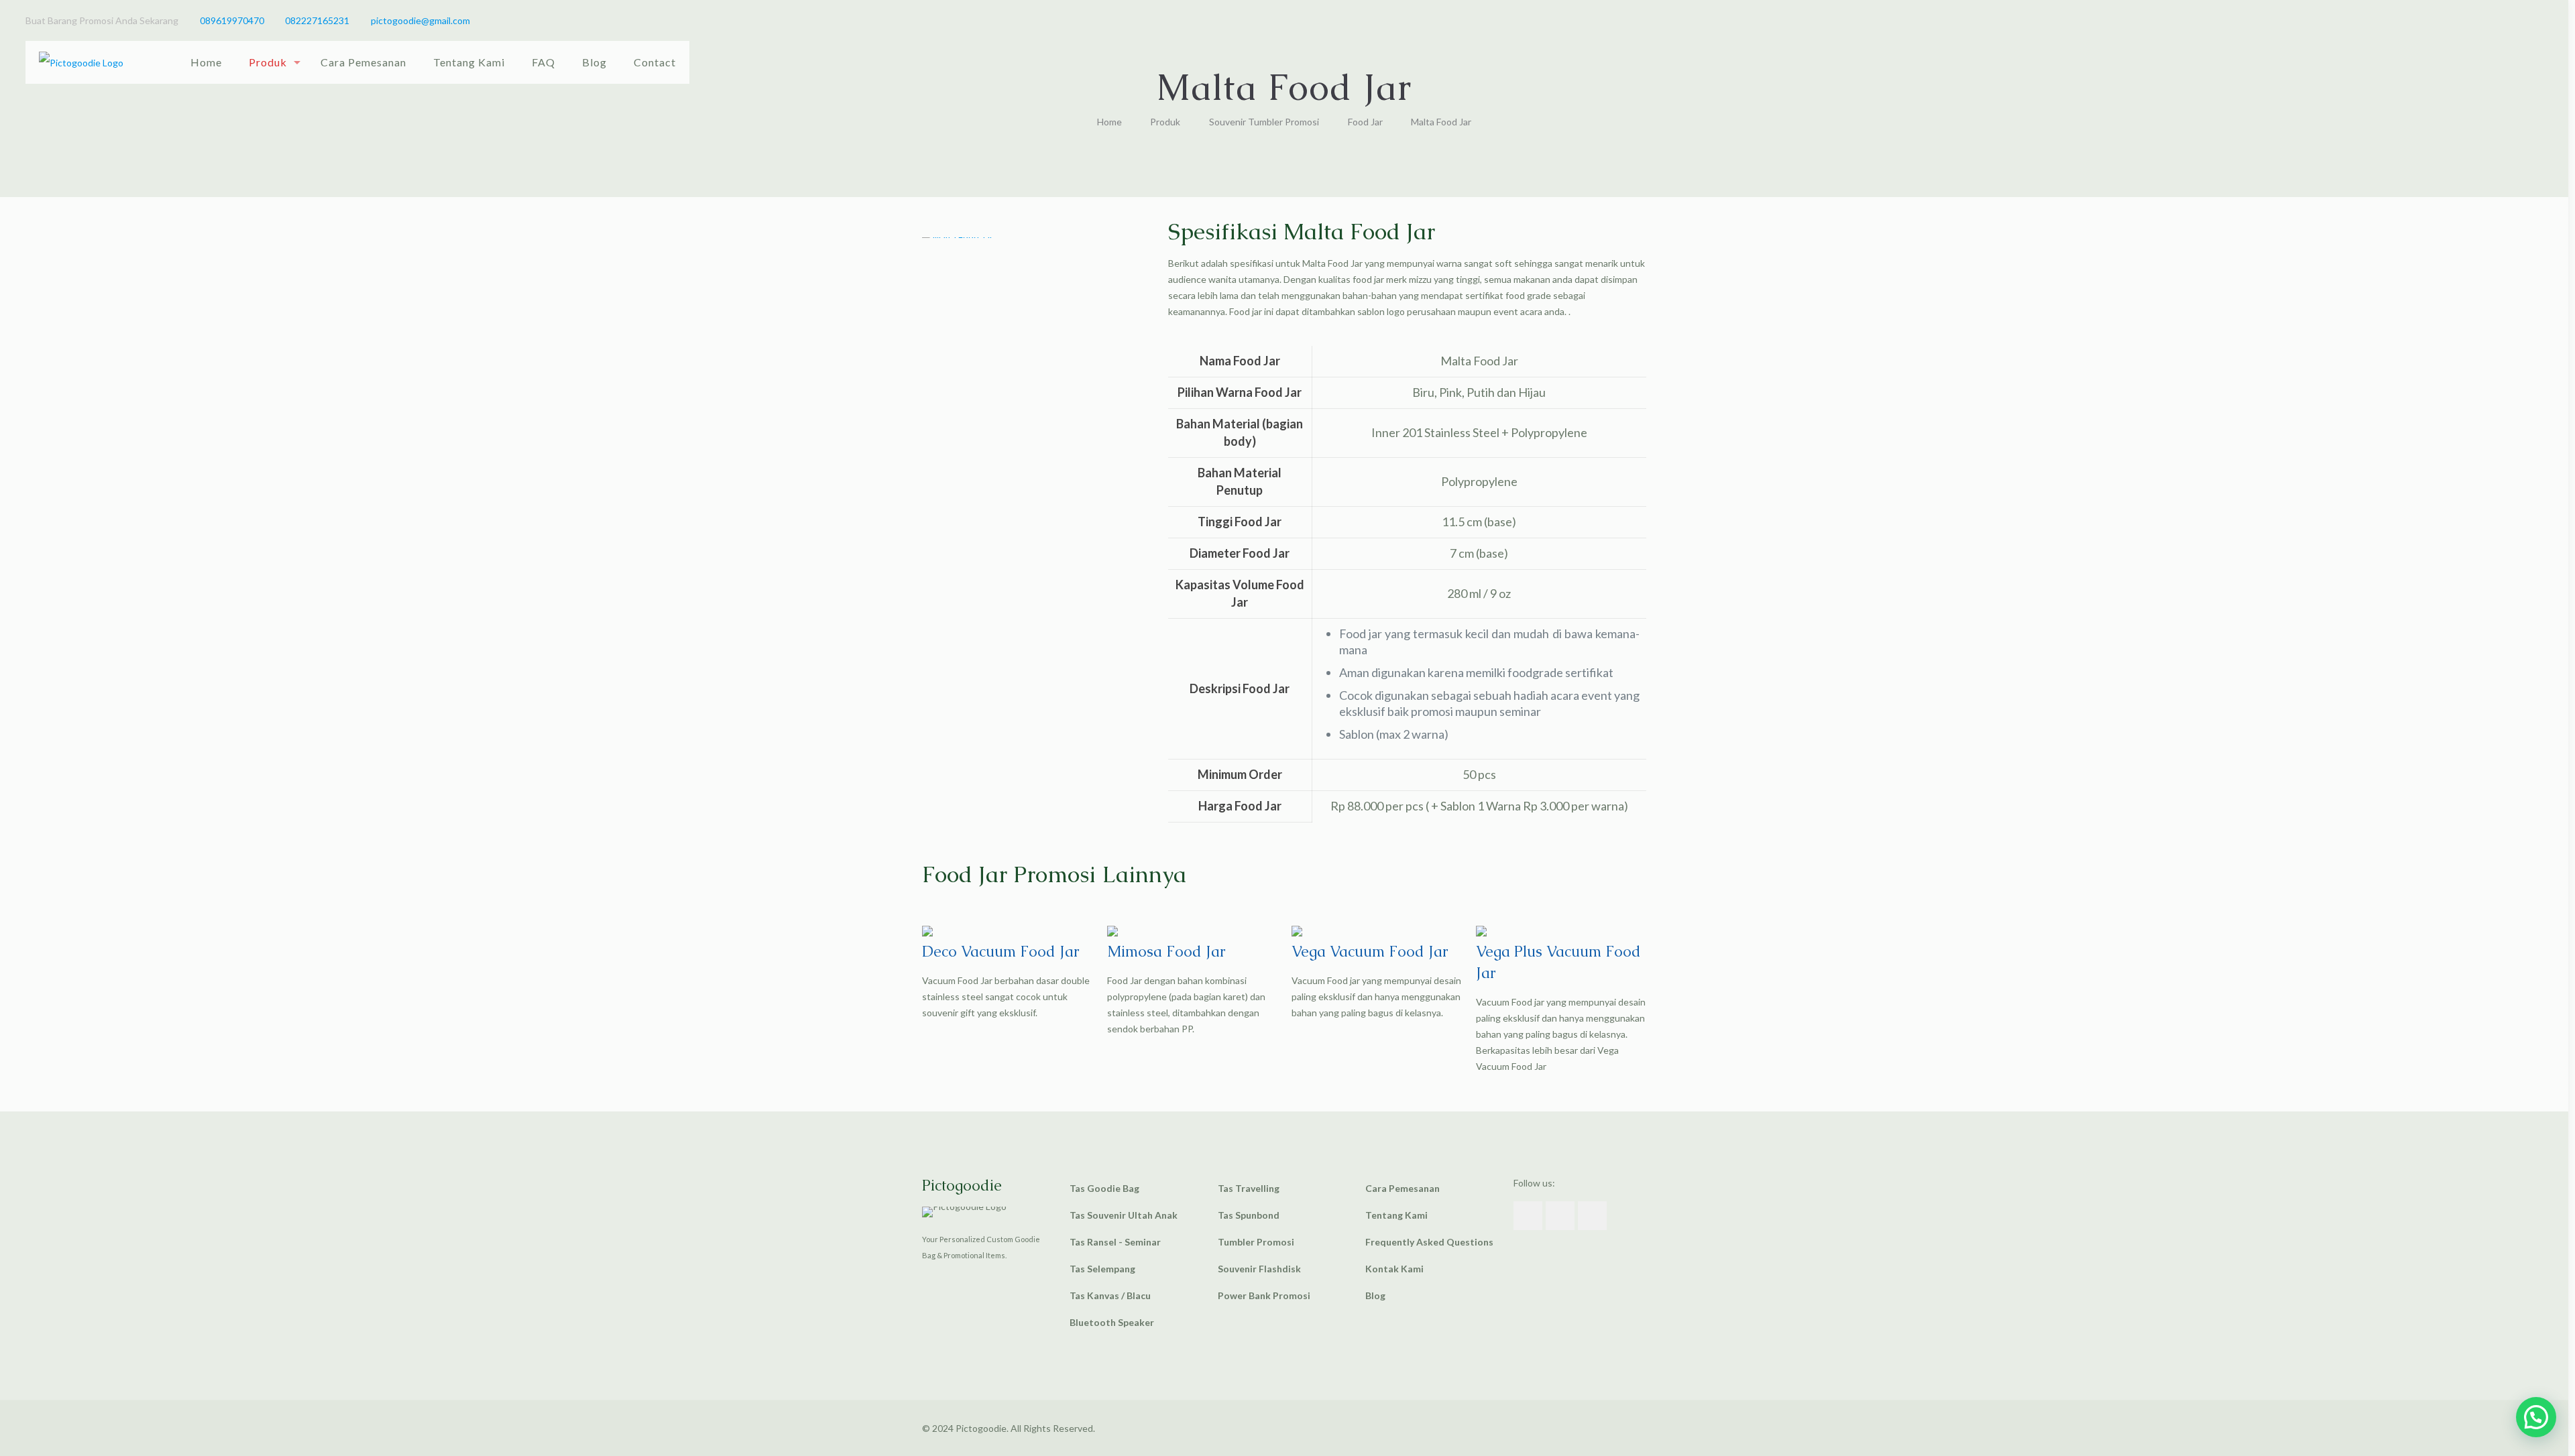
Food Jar (1365, 122)
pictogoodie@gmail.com (420, 20)
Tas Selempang (1102, 1269)
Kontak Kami (1394, 1269)
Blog (1375, 1295)
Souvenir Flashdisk (1259, 1269)
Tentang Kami (1396, 1215)
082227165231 (317, 20)
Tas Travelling (1249, 1188)
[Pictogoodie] (81, 62)
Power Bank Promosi (1264, 1295)
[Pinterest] (2518, 20)
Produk (1165, 122)
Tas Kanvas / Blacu (1110, 1295)
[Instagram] (2536, 20)
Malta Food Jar (1441, 122)
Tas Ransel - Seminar (1115, 1242)
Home (1109, 122)
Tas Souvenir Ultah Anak (1124, 1215)
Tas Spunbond (1249, 1215)
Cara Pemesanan (1403, 1188)
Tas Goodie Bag (1104, 1188)
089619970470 (232, 20)
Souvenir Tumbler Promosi (1264, 122)
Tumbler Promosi (1256, 1242)
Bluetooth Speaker (1112, 1322)
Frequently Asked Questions (1429, 1242)
